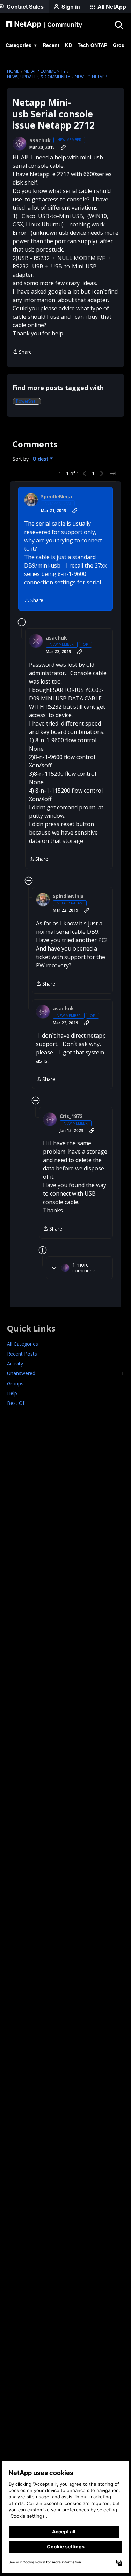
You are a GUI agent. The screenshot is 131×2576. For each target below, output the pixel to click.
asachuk (40, 140)
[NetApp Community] (44, 25)
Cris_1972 (71, 1116)
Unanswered (65, 1373)
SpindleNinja (56, 497)
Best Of (16, 1403)
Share (22, 352)
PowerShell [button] (27, 401)
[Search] (119, 25)
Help (12, 1393)
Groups (15, 1383)
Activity (15, 1363)
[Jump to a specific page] (113, 474)
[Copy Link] (63, 147)
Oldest (41, 459)
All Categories (23, 1344)
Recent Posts (22, 1354)
